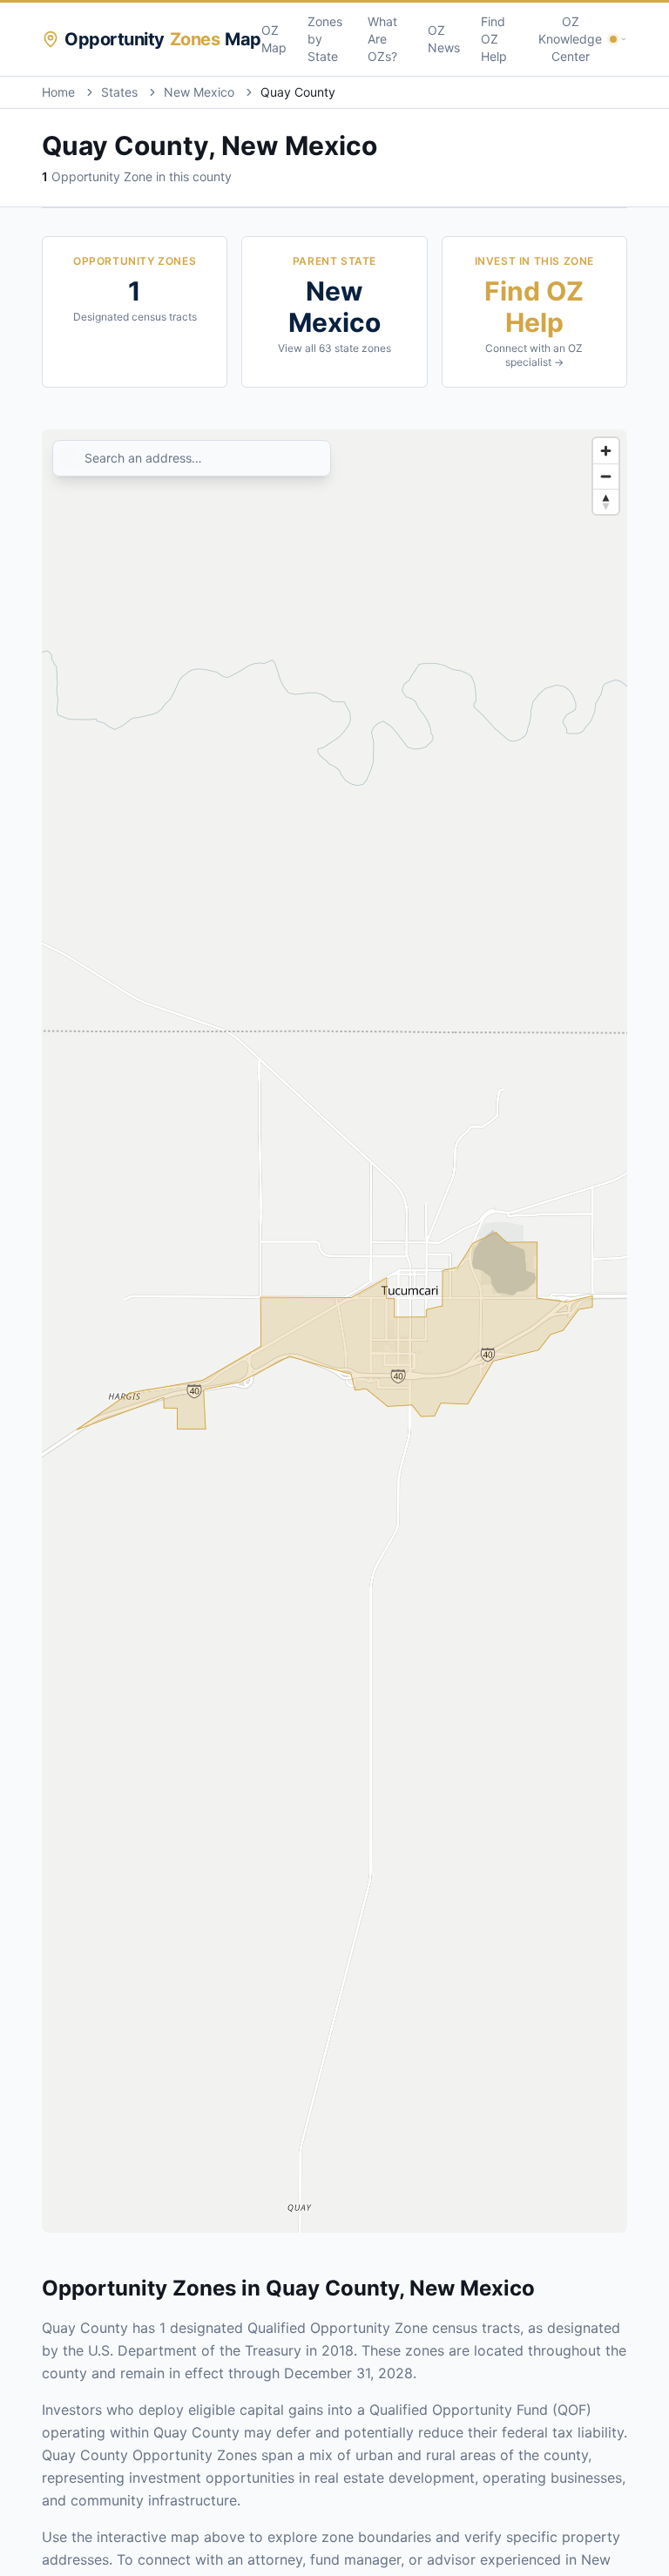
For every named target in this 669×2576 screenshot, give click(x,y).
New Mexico (199, 92)
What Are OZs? (382, 39)
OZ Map (274, 39)
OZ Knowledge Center (570, 39)
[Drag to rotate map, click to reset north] (606, 501)
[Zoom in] (606, 451)
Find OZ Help (494, 39)
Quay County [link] (298, 92)
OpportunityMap (163, 39)
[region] (334, 1331)
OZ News (444, 39)
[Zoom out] (606, 476)
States (119, 92)
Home (58, 92)
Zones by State (325, 39)
